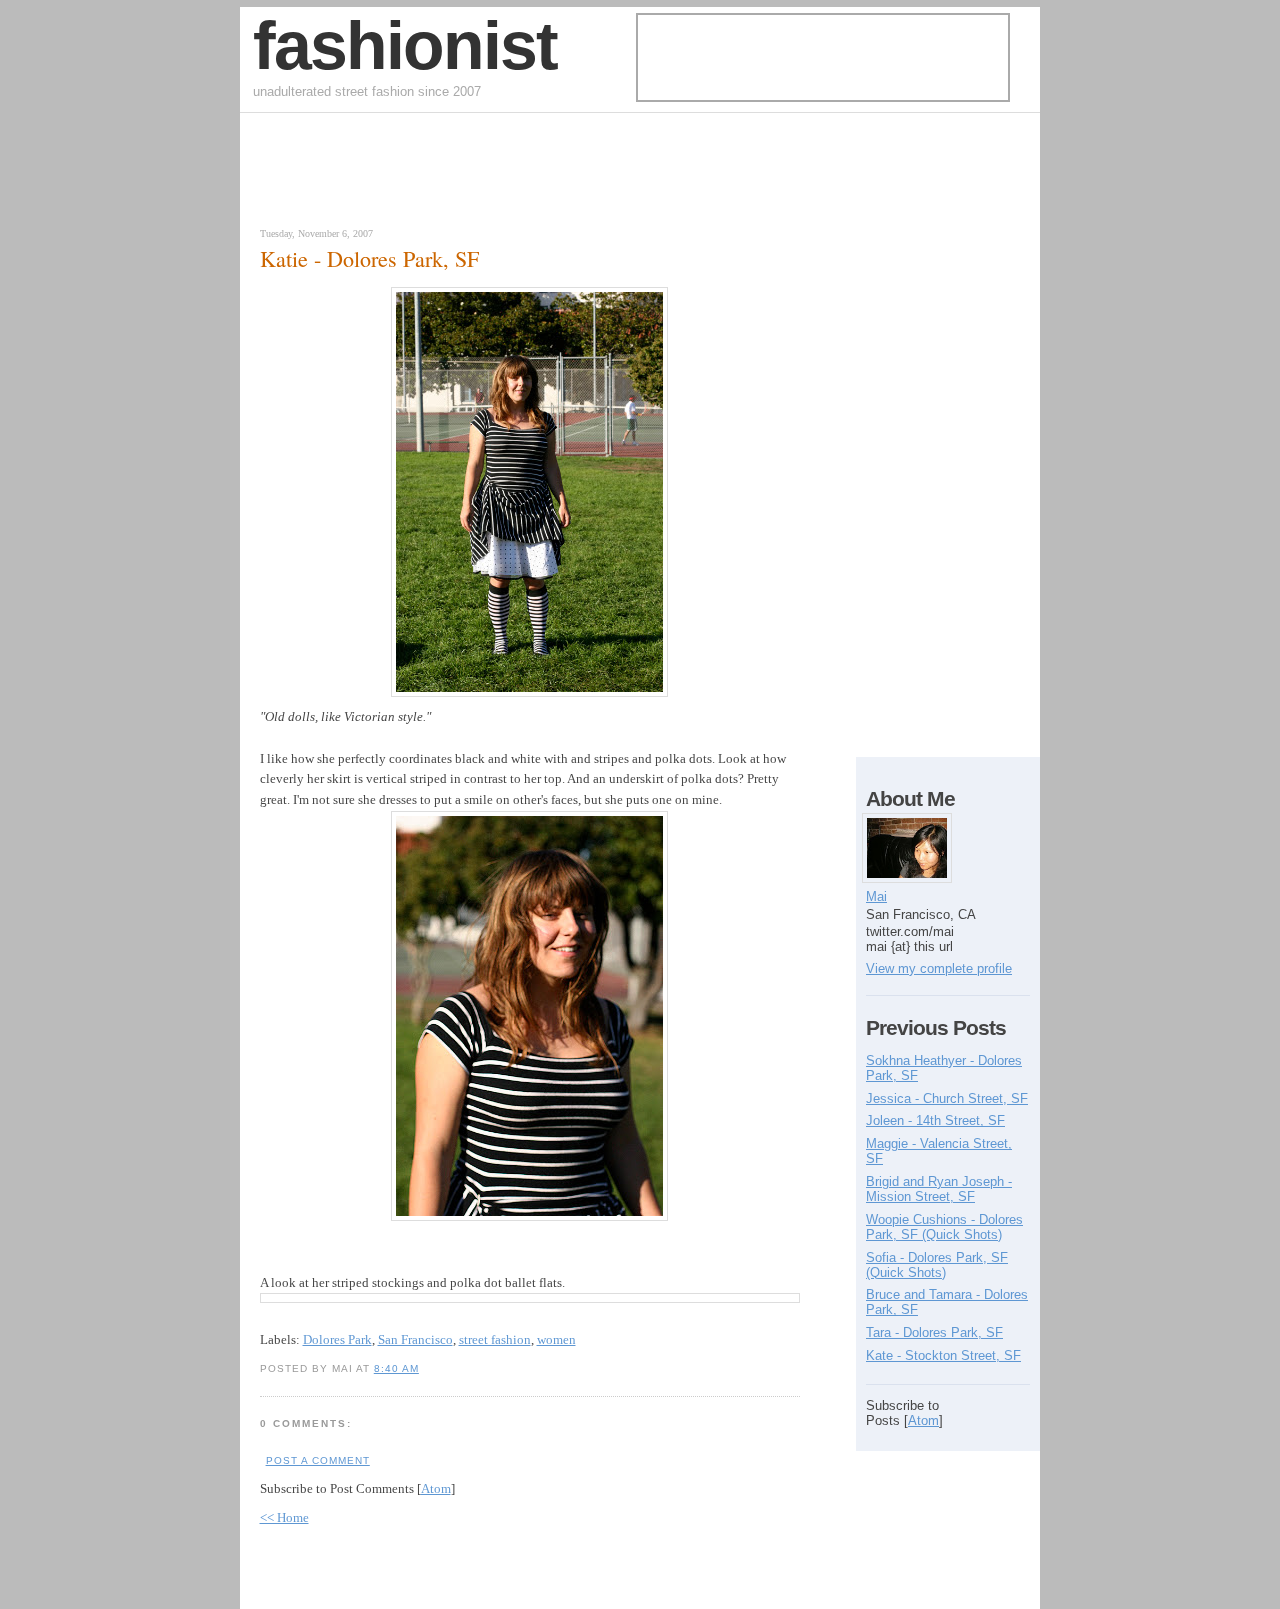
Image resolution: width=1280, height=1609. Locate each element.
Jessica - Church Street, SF (947, 1098)
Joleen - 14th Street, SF (935, 1120)
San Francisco (415, 1339)
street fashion (495, 1339)
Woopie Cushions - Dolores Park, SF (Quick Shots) (944, 1227)
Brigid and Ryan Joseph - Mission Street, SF (939, 1189)
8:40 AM (396, 1368)
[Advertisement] (484, 175)
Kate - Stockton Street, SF (943, 1355)
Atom (436, 1488)
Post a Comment (318, 1460)
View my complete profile (939, 968)
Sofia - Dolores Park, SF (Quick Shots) (937, 1265)
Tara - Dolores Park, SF (934, 1332)
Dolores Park (337, 1339)
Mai (876, 896)
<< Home (284, 1517)
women (556, 1339)
